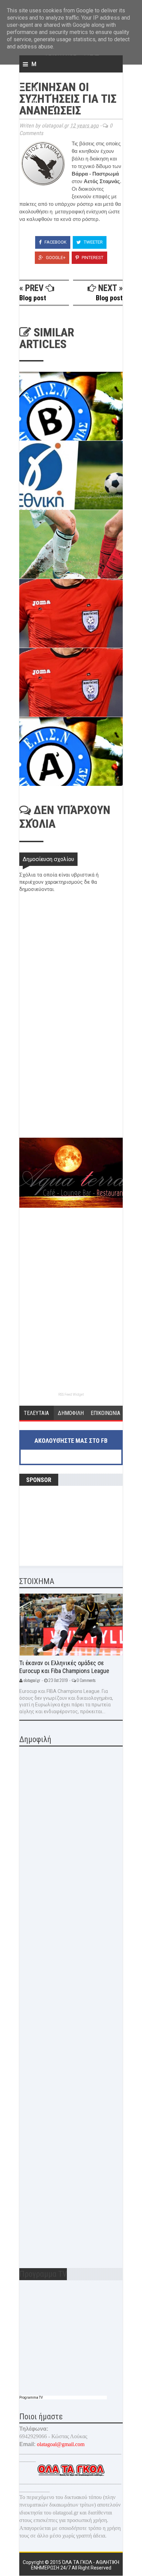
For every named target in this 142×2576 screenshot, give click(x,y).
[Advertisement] (71, 1089)
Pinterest (92, 258)
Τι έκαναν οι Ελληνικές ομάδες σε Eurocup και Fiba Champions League (64, 1667)
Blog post (33, 298)
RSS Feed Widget (71, 1395)
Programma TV (31, 2397)
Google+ (55, 258)
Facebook (55, 242)
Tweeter (93, 242)
